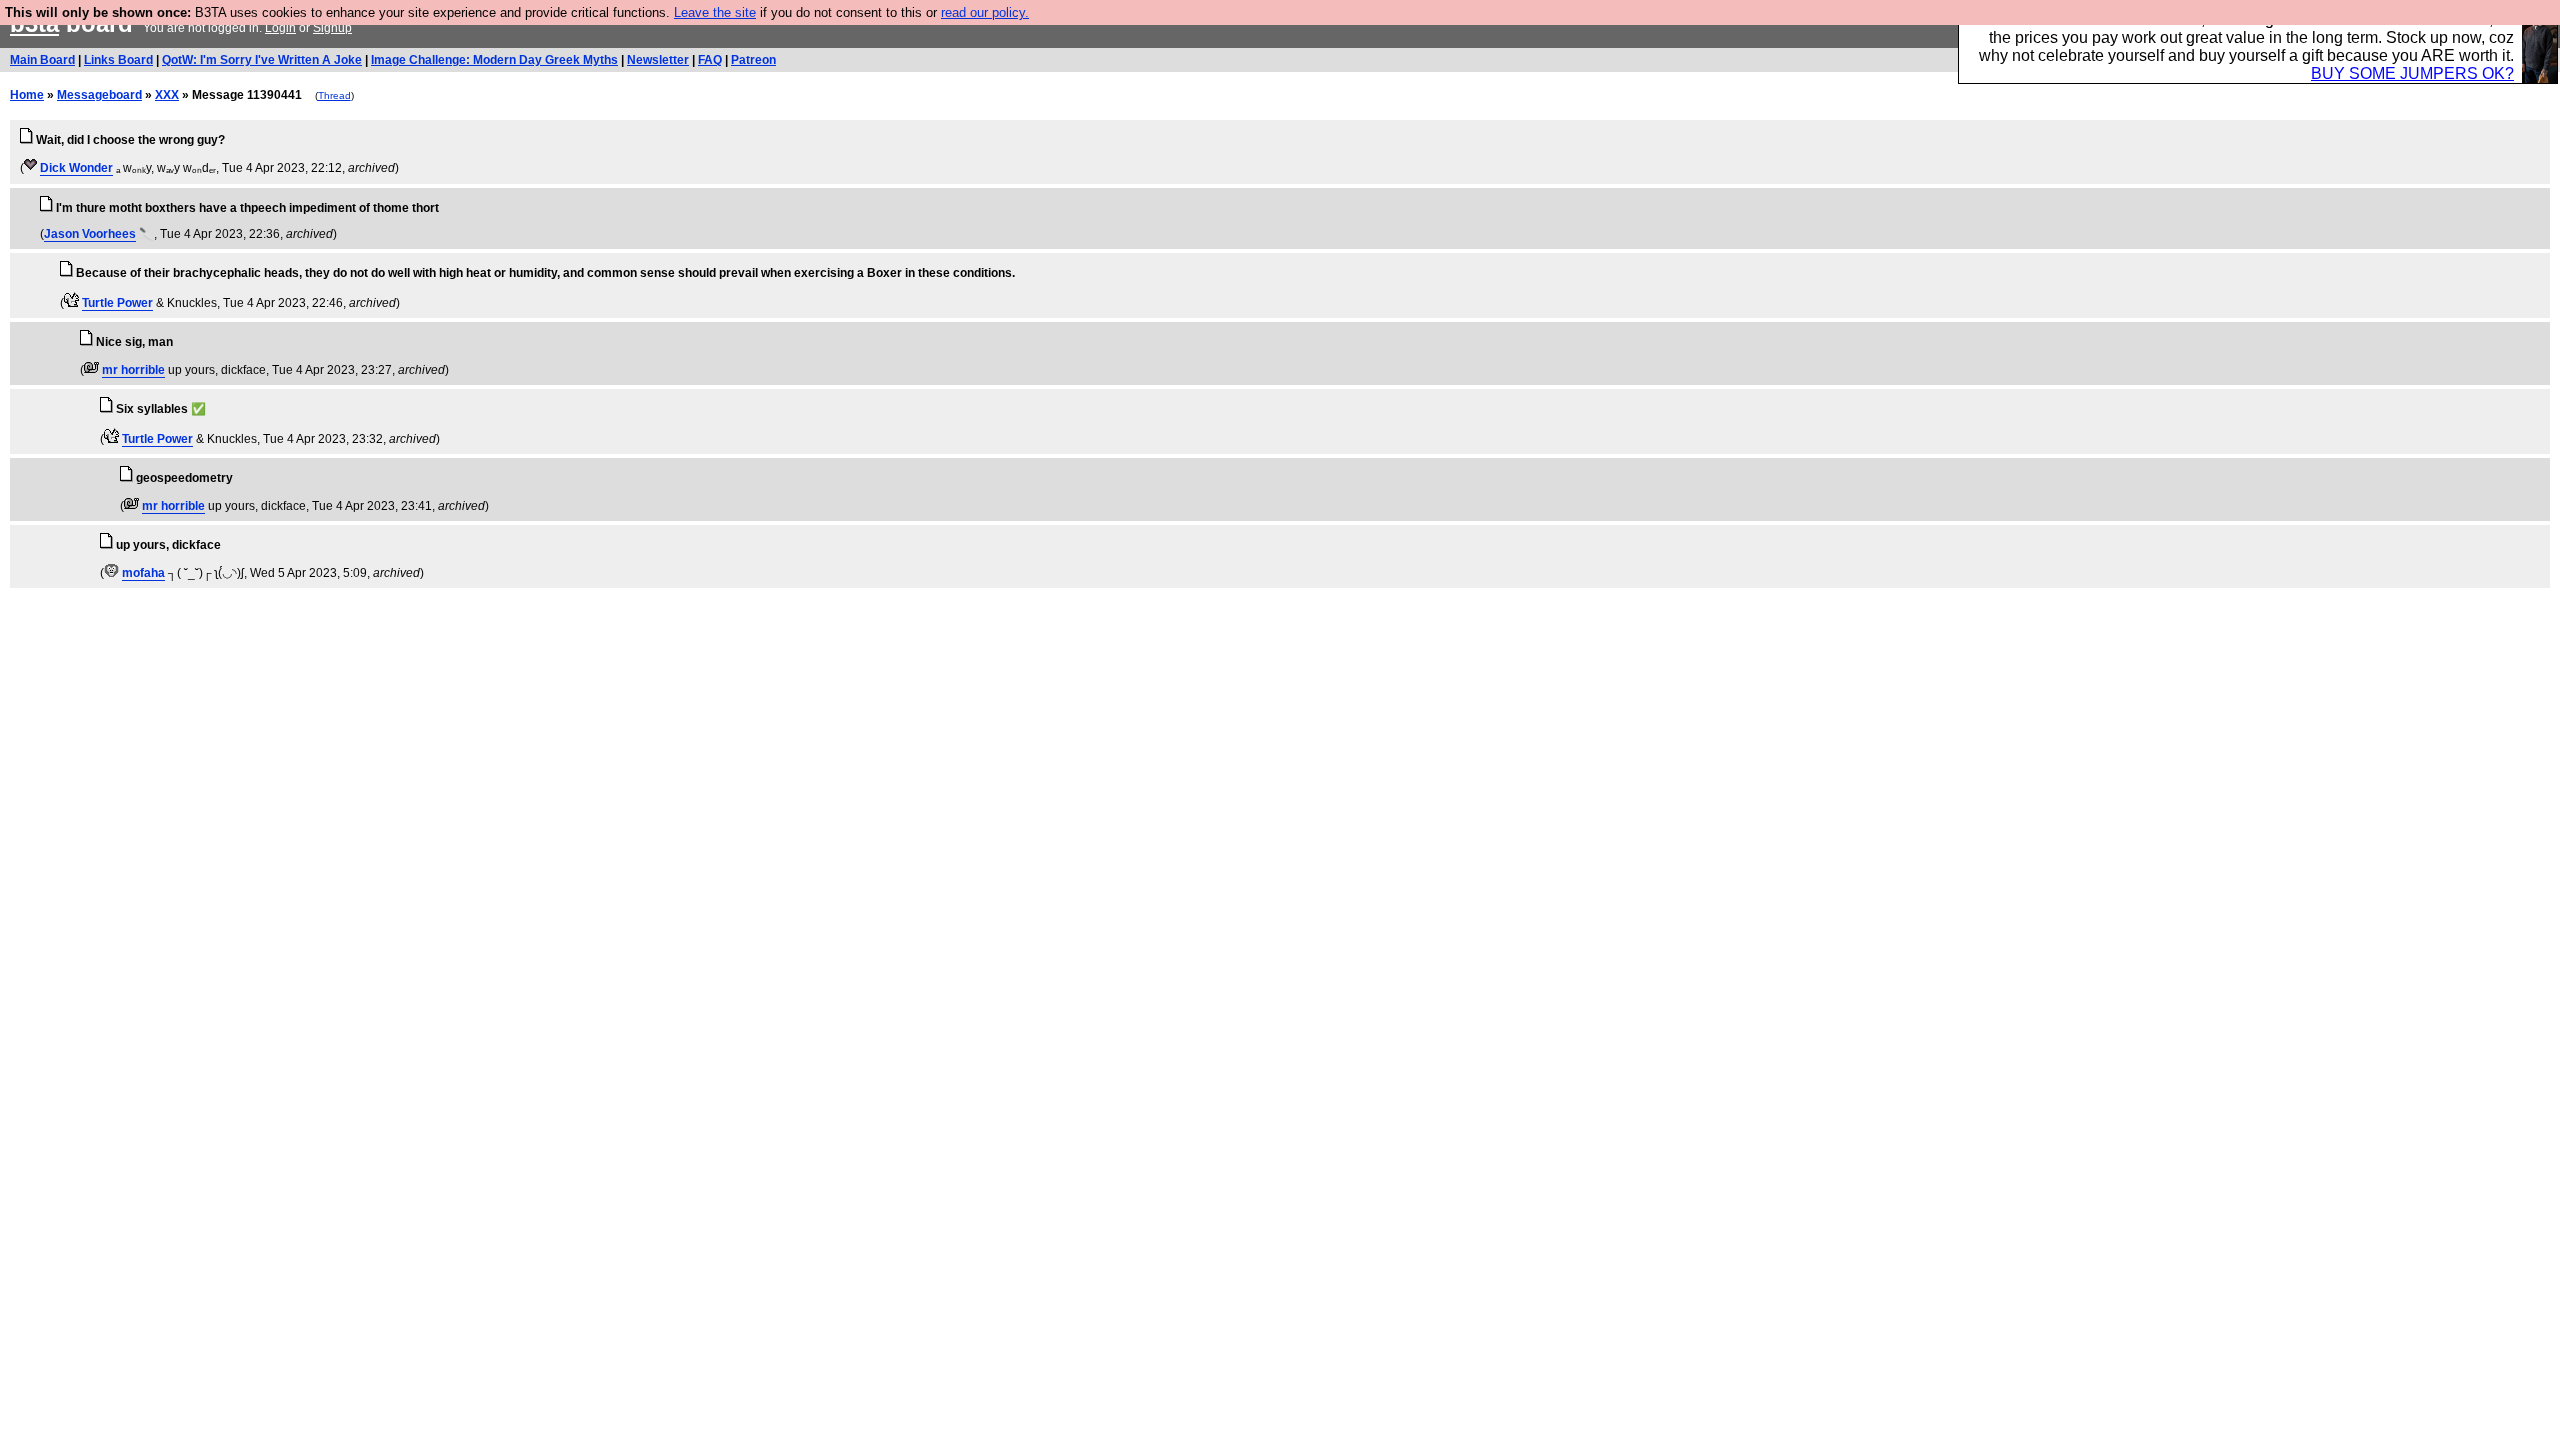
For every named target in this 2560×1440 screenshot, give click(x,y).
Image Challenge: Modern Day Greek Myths (494, 60)
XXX (167, 95)
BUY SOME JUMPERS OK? (2412, 73)
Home (27, 95)
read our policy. (985, 12)
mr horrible (133, 370)
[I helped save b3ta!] (30, 168)
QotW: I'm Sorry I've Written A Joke (262, 60)
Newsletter (658, 60)
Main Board (42, 60)
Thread (334, 95)
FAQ (710, 60)
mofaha (143, 573)
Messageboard (99, 95)
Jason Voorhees (90, 234)
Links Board (118, 60)
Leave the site (715, 12)
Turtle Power (117, 303)
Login (280, 28)
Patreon (753, 60)
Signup (332, 28)
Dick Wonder (76, 168)
